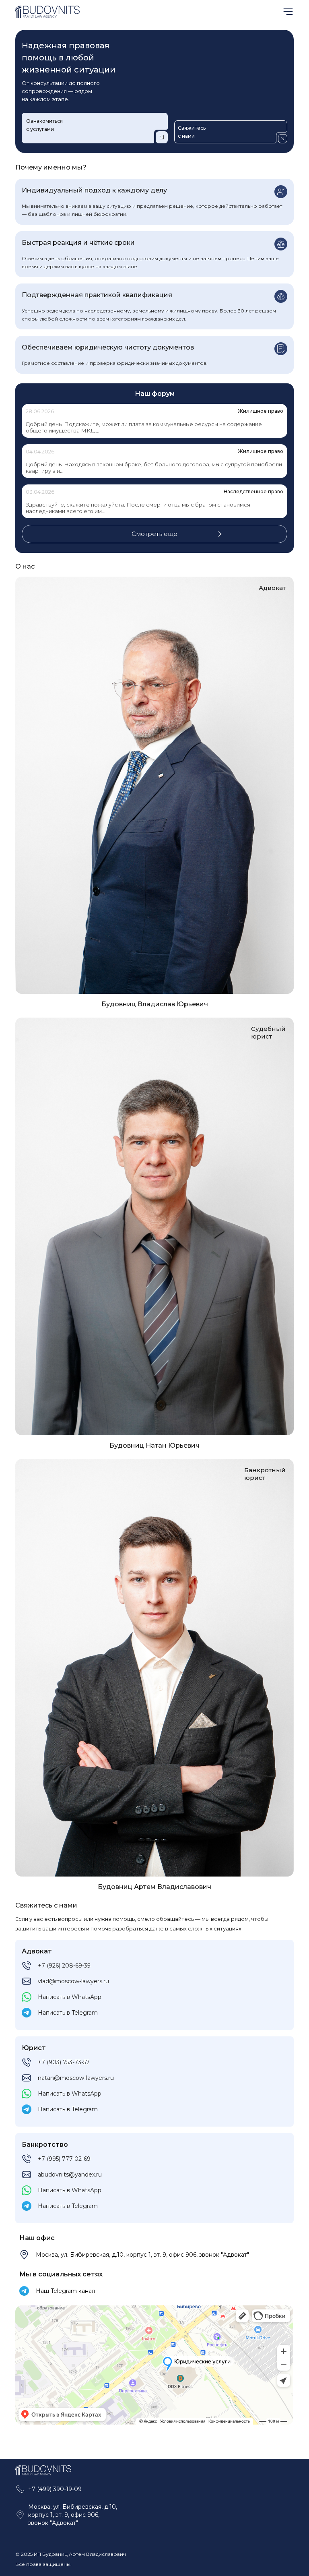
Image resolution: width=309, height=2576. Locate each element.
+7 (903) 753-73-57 (64, 2062)
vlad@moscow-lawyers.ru (73, 1981)
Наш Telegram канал (65, 2291)
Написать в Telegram (68, 2013)
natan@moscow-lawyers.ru (76, 2078)
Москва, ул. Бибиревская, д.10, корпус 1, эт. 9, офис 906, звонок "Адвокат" (142, 2255)
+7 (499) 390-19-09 (55, 2489)
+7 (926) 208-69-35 (64, 1966)
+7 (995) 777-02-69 (64, 2159)
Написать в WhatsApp (70, 1997)
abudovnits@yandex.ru (70, 2175)
